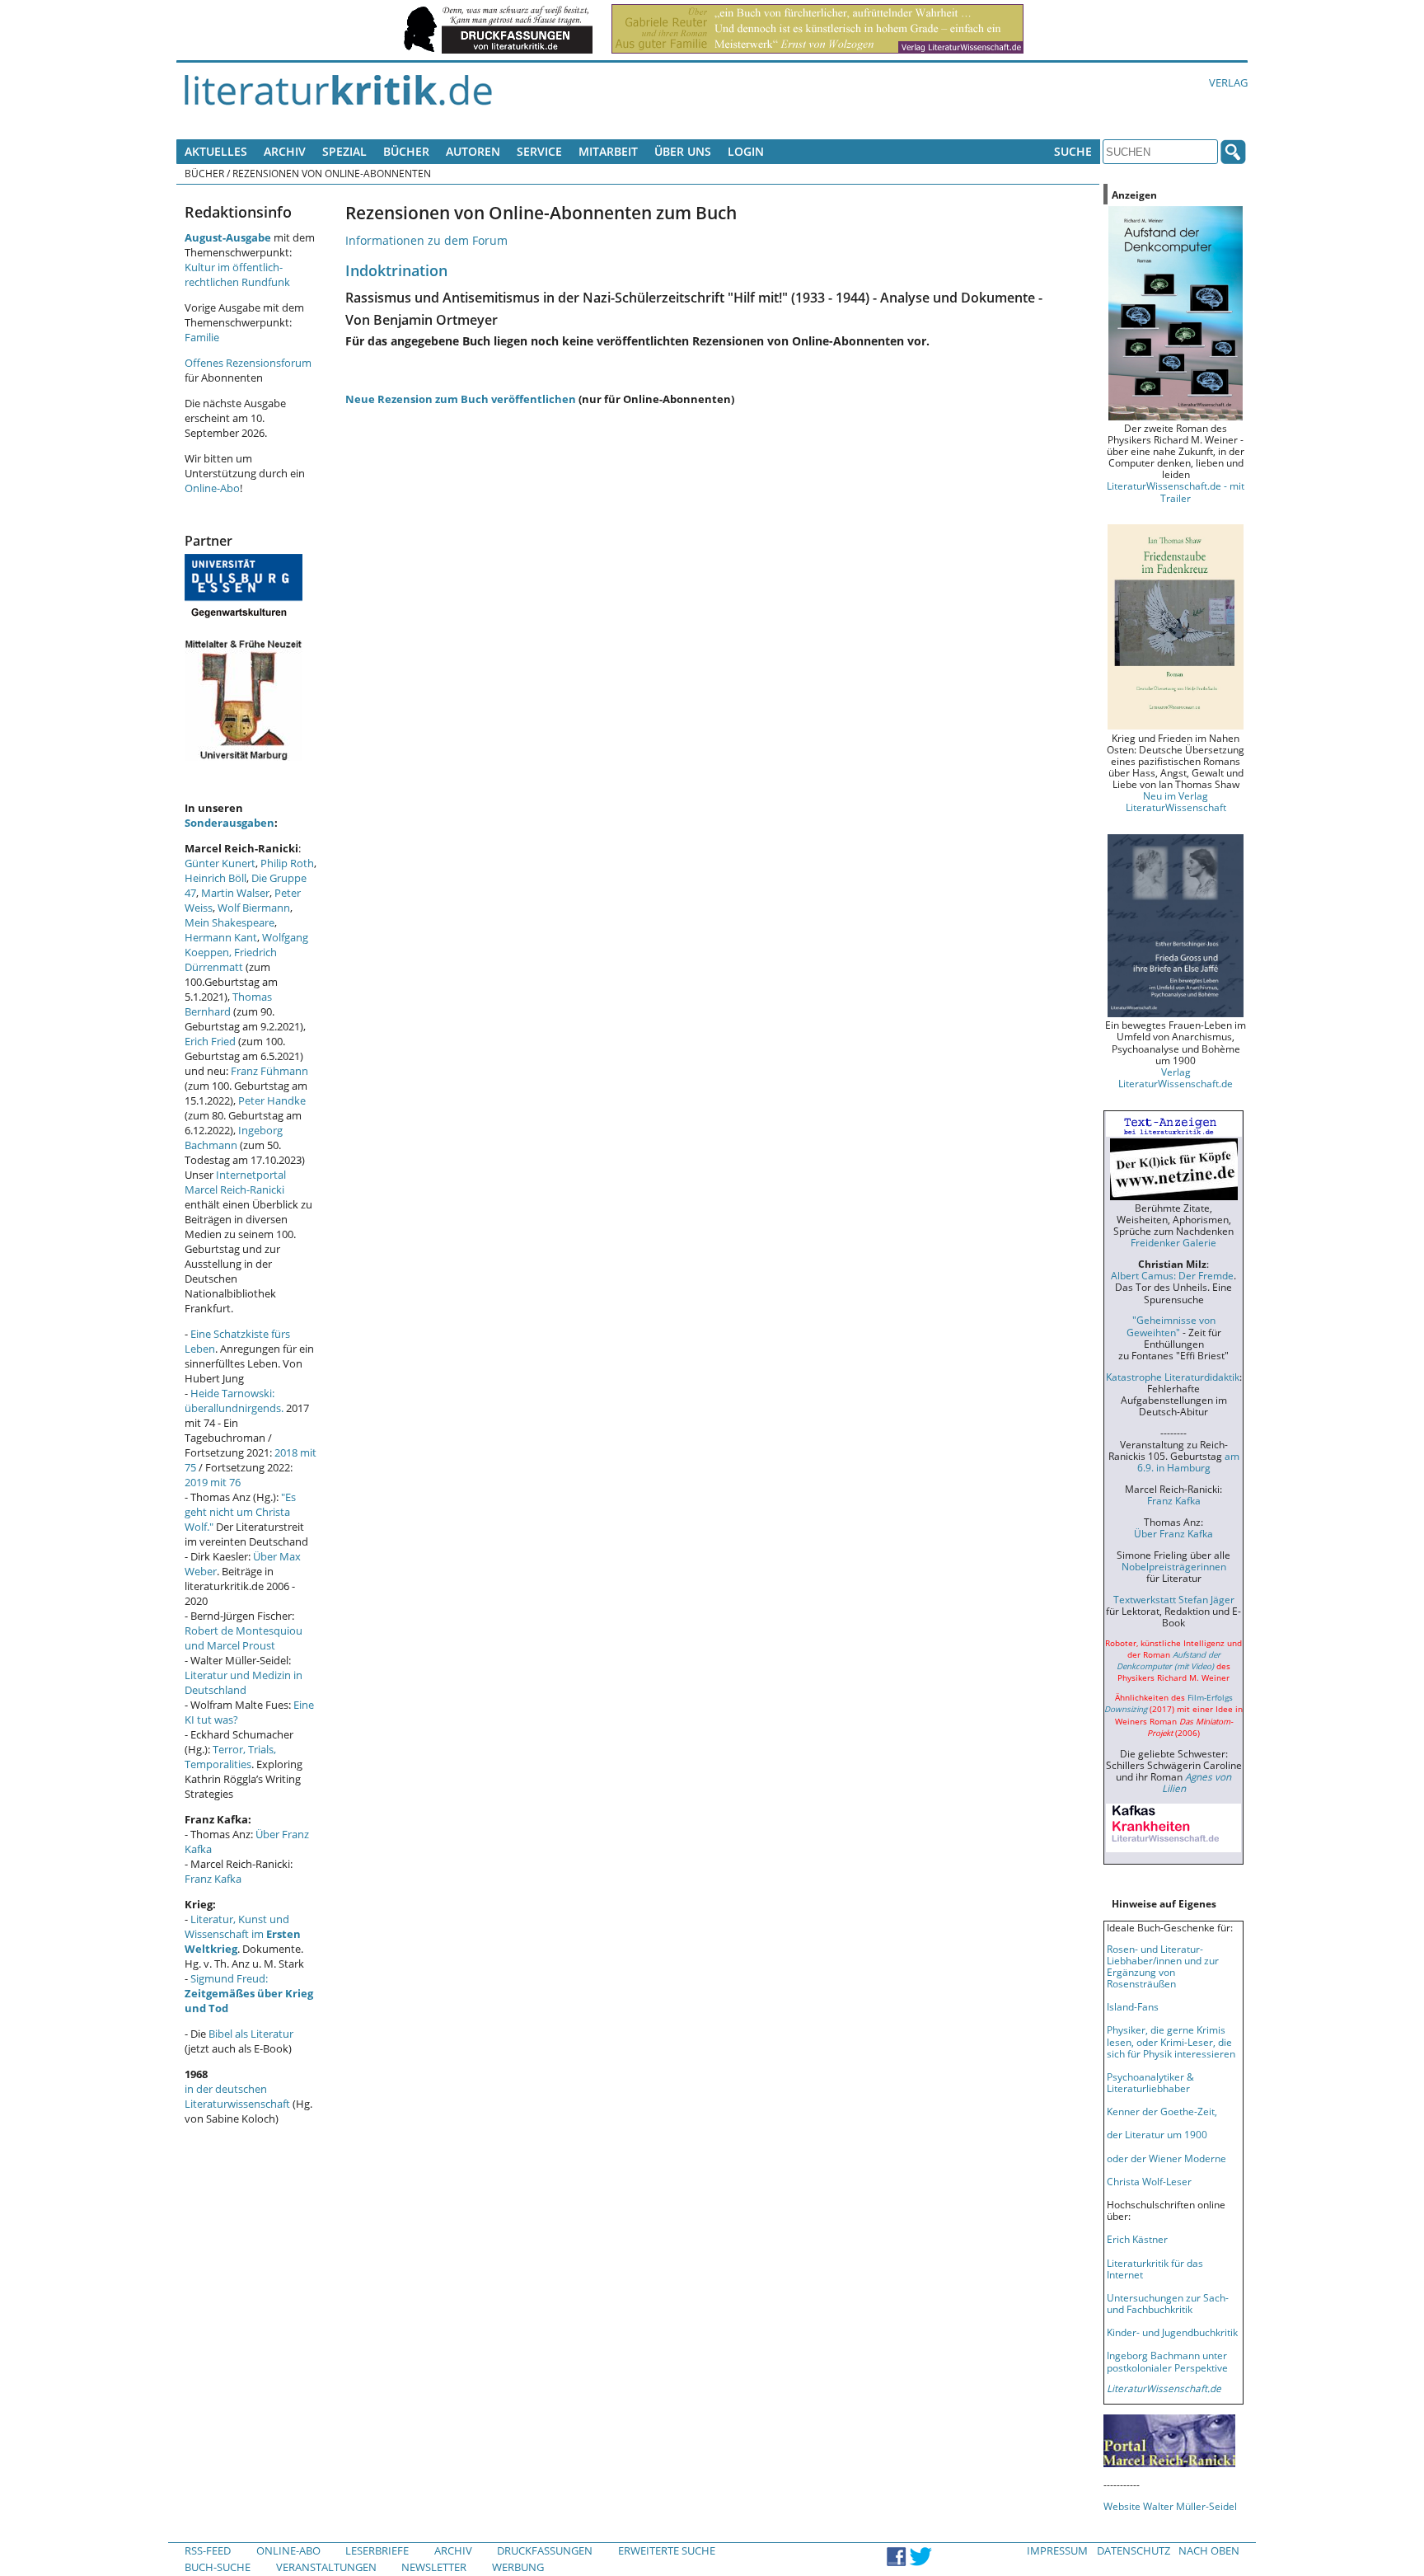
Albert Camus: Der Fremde (1172, 1275)
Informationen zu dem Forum (426, 240)
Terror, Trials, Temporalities (230, 1757)
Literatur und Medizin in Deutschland (244, 1682)
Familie (202, 337)
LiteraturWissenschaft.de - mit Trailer (1176, 491)
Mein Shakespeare (230, 922)
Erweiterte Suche (667, 2550)
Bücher (406, 151)
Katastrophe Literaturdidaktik (1173, 1377)
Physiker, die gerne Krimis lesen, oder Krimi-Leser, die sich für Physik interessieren (1171, 2041)
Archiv (285, 151)
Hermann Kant (221, 937)
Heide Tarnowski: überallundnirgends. (234, 1401)
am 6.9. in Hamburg (1188, 1462)
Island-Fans (1133, 2006)
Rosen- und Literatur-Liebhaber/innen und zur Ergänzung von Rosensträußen (1163, 1966)
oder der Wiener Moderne (1166, 2158)
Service (539, 151)
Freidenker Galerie (1173, 1242)
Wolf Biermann (254, 908)
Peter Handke (272, 1100)
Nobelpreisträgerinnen (1174, 1566)
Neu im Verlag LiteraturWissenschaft (1176, 801)
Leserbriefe (377, 2550)
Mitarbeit (608, 151)
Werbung (518, 2567)
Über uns (683, 151)
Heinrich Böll (215, 878)
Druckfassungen (545, 2550)
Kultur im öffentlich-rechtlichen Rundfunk (237, 274)
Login (746, 151)
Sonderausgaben (230, 823)
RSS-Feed (208, 2550)
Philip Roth (287, 863)
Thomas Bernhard (228, 1004)
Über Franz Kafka (1173, 1533)
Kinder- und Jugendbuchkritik (1172, 2332)
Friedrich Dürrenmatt (231, 960)
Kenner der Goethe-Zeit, (1162, 2111)
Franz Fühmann (269, 1071)
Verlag (1228, 82)
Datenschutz (1134, 2550)
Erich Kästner (1137, 2239)
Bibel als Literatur (251, 2034)
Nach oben (1209, 2550)
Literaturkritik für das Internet (1155, 2269)
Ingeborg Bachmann (234, 1138)
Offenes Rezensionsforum (248, 363)
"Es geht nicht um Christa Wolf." (240, 1512)
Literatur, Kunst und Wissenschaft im (243, 1934)
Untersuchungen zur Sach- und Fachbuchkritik (1168, 2303)
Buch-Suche (218, 2567)
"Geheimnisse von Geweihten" (1171, 1326)
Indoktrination (396, 270)
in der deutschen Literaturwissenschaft (237, 2096)
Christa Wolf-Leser (1149, 2181)
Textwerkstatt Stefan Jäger (1174, 1599)
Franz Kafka (213, 1879)
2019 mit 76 (213, 1482)
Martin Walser (235, 893)
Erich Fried (210, 1041)
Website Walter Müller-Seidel (1170, 2506)
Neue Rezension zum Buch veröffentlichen (461, 399)
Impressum (1057, 2550)
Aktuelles (216, 151)
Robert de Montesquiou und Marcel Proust (244, 1638)
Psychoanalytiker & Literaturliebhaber (1150, 2082)
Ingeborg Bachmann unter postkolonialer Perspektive (1167, 2361)
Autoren (473, 151)
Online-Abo (212, 488)
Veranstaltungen (326, 2567)
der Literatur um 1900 (1157, 2134)
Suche (1073, 151)
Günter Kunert (220, 863)
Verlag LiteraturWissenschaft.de (1176, 1077)
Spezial (344, 151)
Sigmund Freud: (249, 1993)
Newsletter (434, 2567)
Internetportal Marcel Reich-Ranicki (235, 1182)
